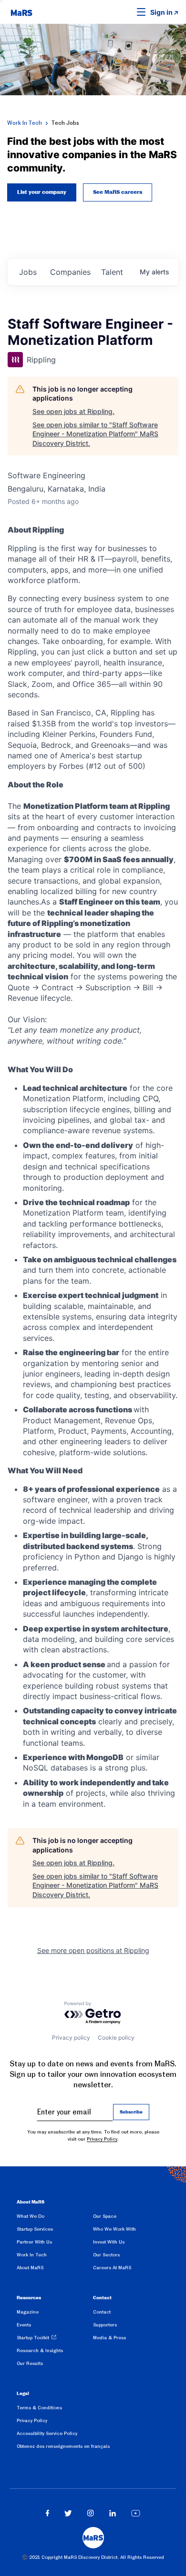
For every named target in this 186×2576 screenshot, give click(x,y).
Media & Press (109, 2338)
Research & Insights (40, 2350)
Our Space (105, 2216)
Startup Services (35, 2229)
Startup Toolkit (33, 2338)
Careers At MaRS (112, 2268)
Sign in (161, 12)
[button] (126, 12)
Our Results (30, 2363)
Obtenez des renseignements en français (63, 2446)
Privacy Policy (102, 2139)
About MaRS (30, 2268)
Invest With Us (109, 2242)
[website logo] (21, 12)
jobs (28, 272)
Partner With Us (34, 2242)
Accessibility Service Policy (47, 2433)
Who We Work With (114, 2229)
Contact (102, 2312)
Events (24, 2325)
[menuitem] (55, 2218)
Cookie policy (116, 2038)
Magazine (28, 2312)
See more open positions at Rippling (93, 1950)
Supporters (105, 2325)
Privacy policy (71, 2038)
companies (70, 272)
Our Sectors (106, 2255)
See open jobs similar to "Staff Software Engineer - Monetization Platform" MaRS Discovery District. (95, 434)
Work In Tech (25, 123)
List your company (42, 192)
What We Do (31, 2216)
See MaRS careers (118, 192)
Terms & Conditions (39, 2408)
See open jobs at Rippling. (73, 411)
